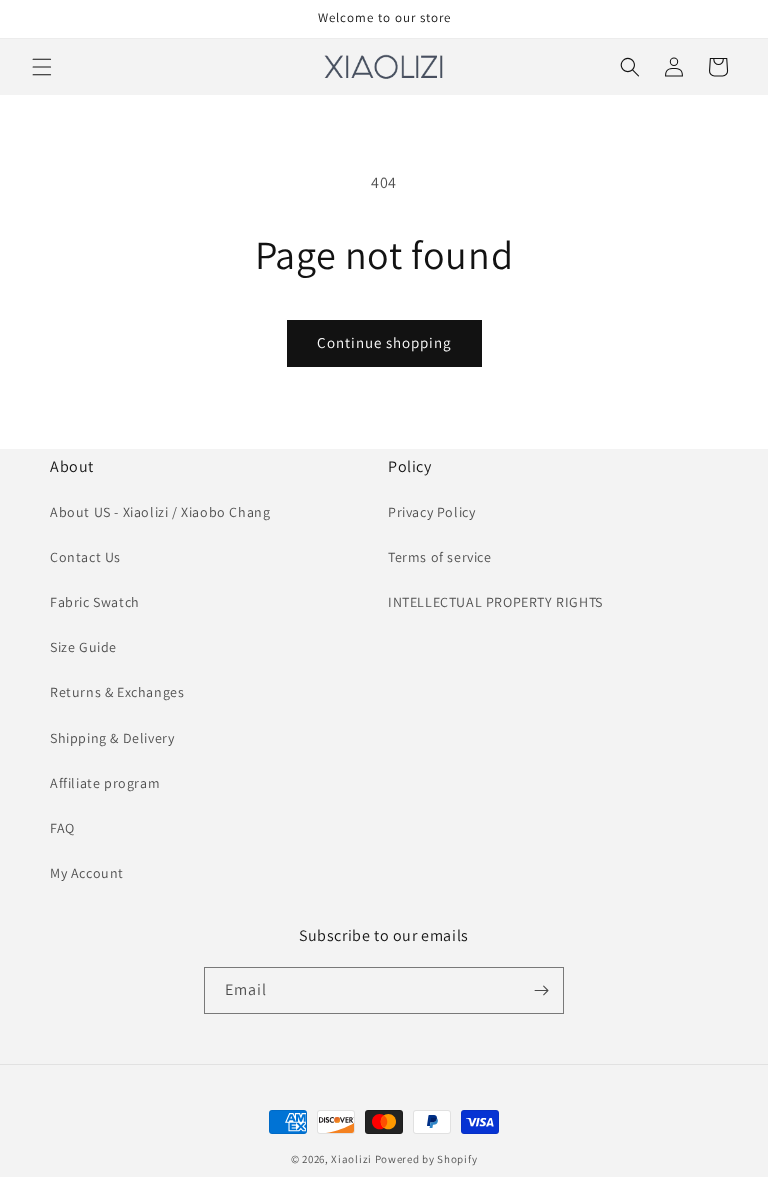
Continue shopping (384, 342)
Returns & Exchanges (117, 692)
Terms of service (440, 557)
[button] (42, 67)
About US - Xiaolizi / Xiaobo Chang (160, 512)
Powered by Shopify (426, 1159)
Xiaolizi (351, 1159)
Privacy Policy (431, 512)
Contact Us (85, 557)
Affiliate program (105, 783)
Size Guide (83, 647)
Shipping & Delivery (112, 738)
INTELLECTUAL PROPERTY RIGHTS (495, 602)
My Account (87, 873)
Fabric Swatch (95, 602)
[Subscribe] (541, 990)
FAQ (62, 828)
